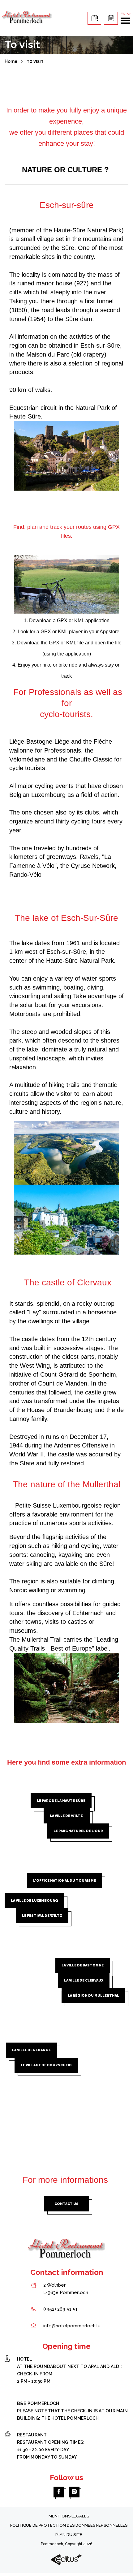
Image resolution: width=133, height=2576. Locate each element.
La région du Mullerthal (93, 1996)
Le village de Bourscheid (46, 2065)
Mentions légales (69, 2516)
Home (11, 61)
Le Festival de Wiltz (42, 1916)
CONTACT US (66, 2204)
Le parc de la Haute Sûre (61, 1801)
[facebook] (59, 2492)
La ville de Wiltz (67, 1816)
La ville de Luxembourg (34, 1901)
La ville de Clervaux (84, 1980)
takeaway (94, 18)
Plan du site (69, 2535)
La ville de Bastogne (83, 1965)
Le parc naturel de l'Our (78, 1831)
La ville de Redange (31, 2050)
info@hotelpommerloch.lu (72, 2326)
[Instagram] (74, 2492)
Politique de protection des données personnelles (69, 2525)
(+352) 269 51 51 (60, 2309)
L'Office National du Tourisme (64, 1881)
